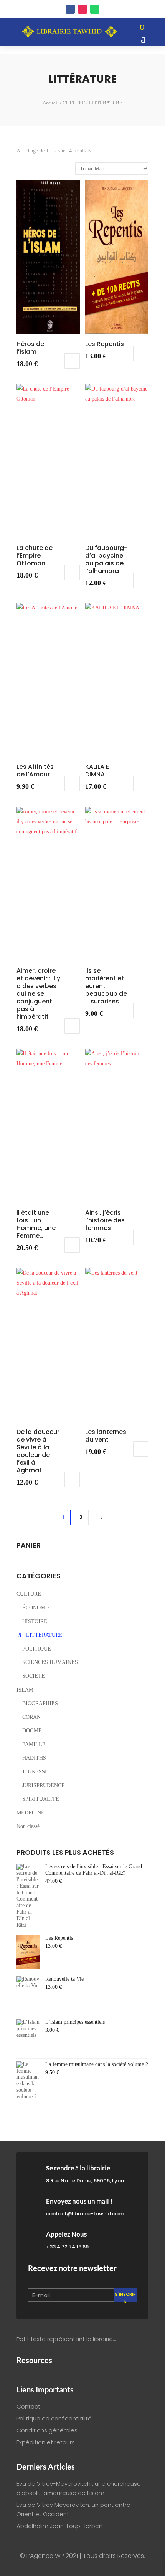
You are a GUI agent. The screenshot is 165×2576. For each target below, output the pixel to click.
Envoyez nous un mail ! (79, 2201)
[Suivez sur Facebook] (70, 9)
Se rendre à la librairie (78, 2168)
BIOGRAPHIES (40, 1703)
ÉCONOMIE (36, 1608)
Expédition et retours (46, 2442)
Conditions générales (47, 2430)
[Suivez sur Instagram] (82, 9)
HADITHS (34, 1758)
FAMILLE (34, 1744)
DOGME (32, 1731)
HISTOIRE (35, 1622)
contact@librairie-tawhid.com (85, 2214)
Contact (28, 2406)
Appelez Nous (66, 2234)
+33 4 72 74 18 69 (67, 2247)
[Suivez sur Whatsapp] (95, 9)
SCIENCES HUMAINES (50, 1662)
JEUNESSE (35, 1772)
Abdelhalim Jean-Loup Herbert (60, 2526)
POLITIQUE (37, 1649)
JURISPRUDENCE (44, 1785)
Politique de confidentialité (54, 2418)
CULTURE (74, 103)
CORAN (31, 1717)
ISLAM (25, 1690)
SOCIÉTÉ (34, 1676)
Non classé (28, 1826)
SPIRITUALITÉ (41, 1799)
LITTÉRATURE (44, 1635)
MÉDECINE (31, 1813)
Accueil (51, 103)
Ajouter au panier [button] (72, 361)
